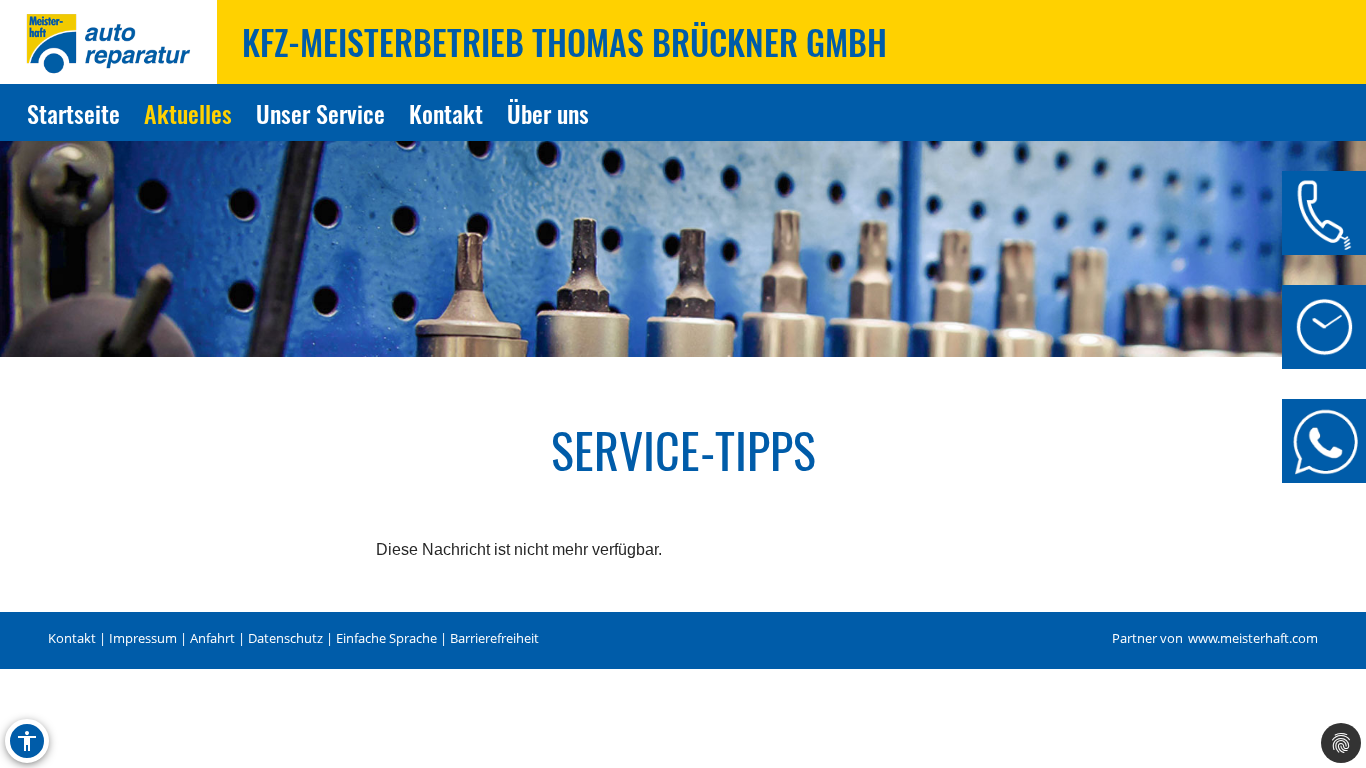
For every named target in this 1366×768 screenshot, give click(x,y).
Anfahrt (212, 638)
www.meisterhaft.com (1253, 638)
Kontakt (446, 113)
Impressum (143, 638)
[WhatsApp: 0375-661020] (1324, 441)
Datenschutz (285, 638)
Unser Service (320, 113)
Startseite (73, 113)
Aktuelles (188, 113)
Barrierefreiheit (494, 638)
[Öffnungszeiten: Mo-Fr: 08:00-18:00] (1324, 327)
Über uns (548, 113)
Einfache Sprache (386, 638)
